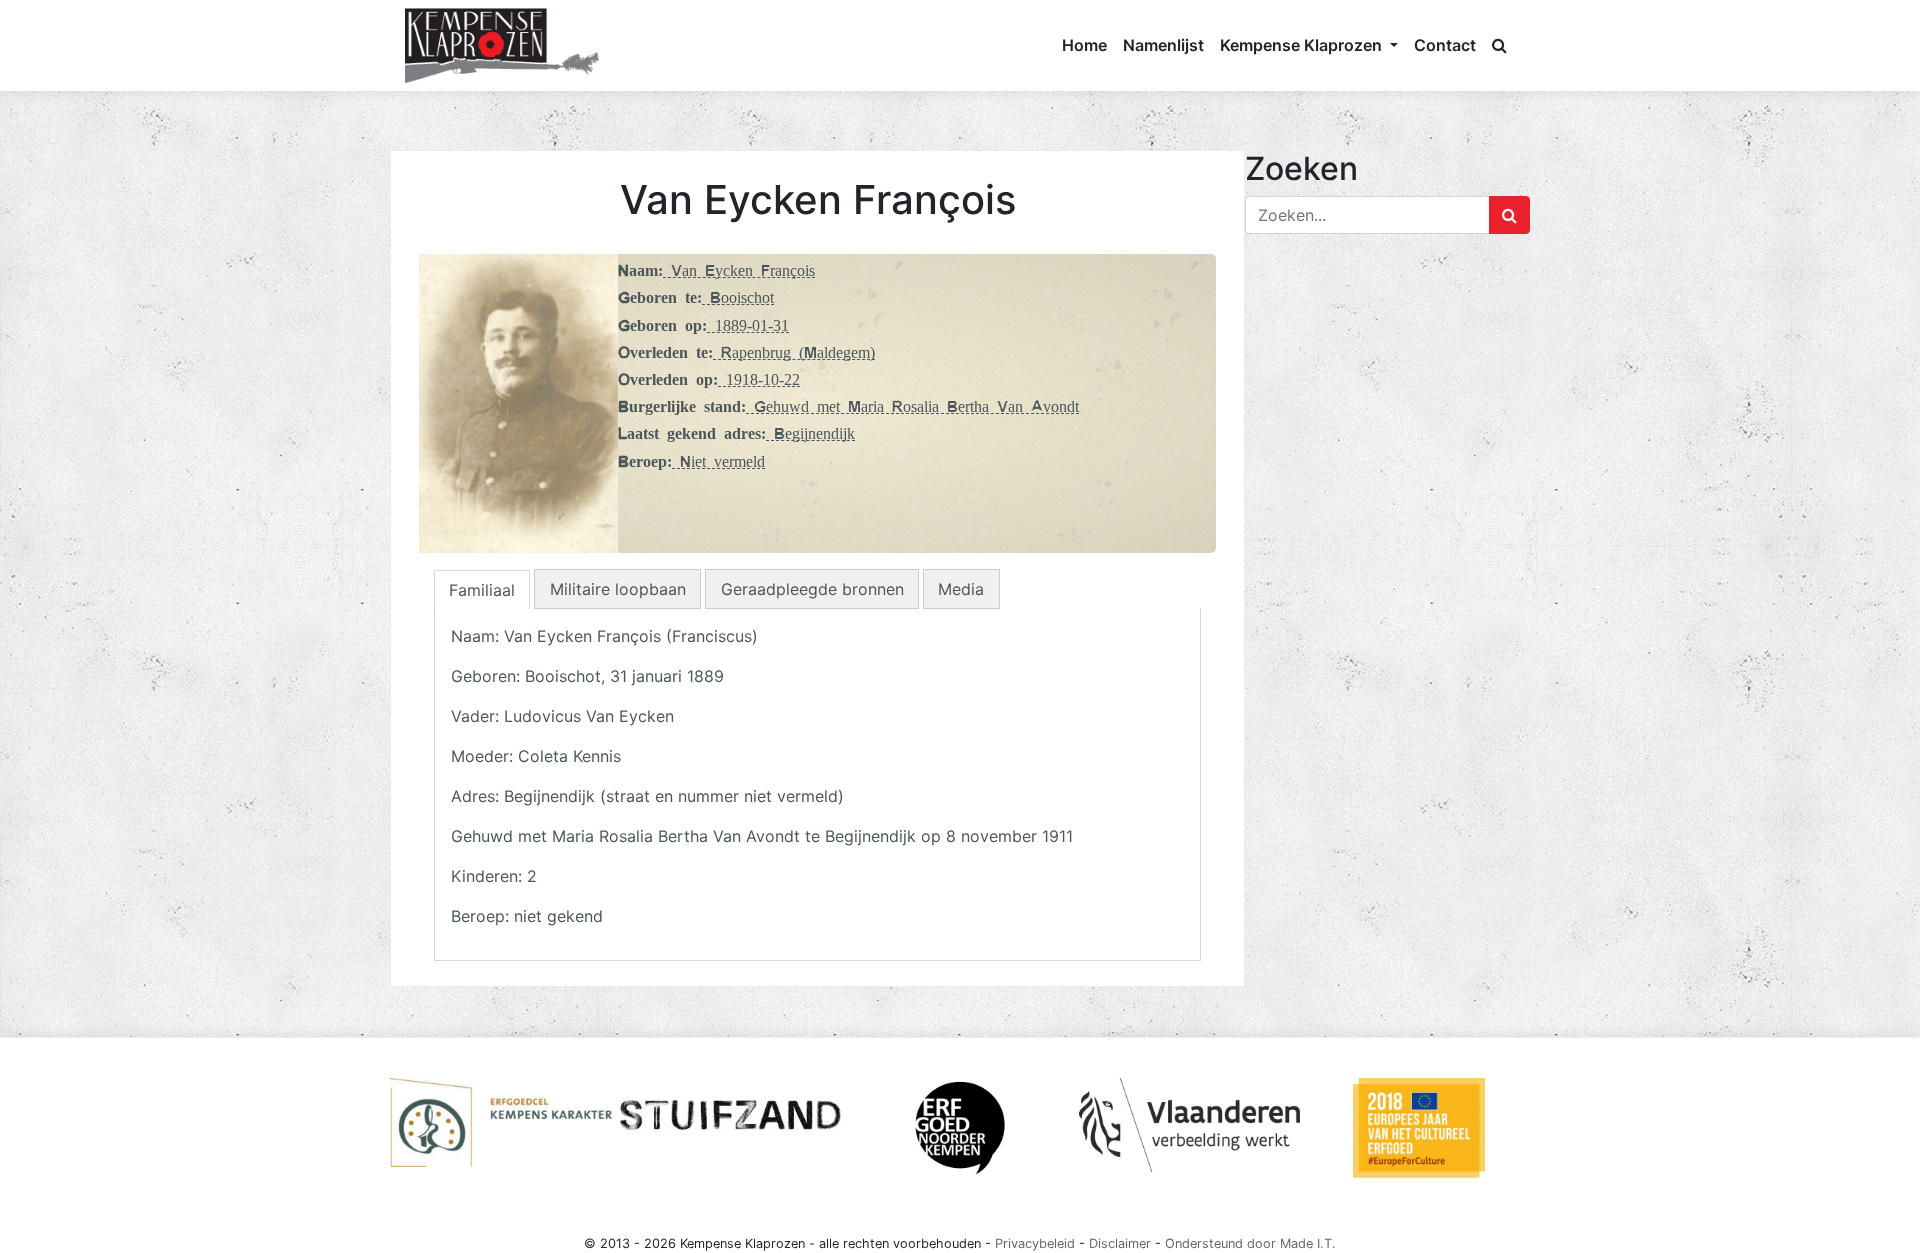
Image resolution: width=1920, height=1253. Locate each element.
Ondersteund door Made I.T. (1250, 1243)
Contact (1445, 45)
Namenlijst (1163, 45)
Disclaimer (1120, 1243)
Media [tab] (961, 589)
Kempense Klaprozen (1303, 45)
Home (1084, 45)
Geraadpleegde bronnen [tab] (812, 589)
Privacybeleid (1035, 1243)
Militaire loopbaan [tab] (618, 589)
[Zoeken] (1499, 45)
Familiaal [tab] (482, 590)
